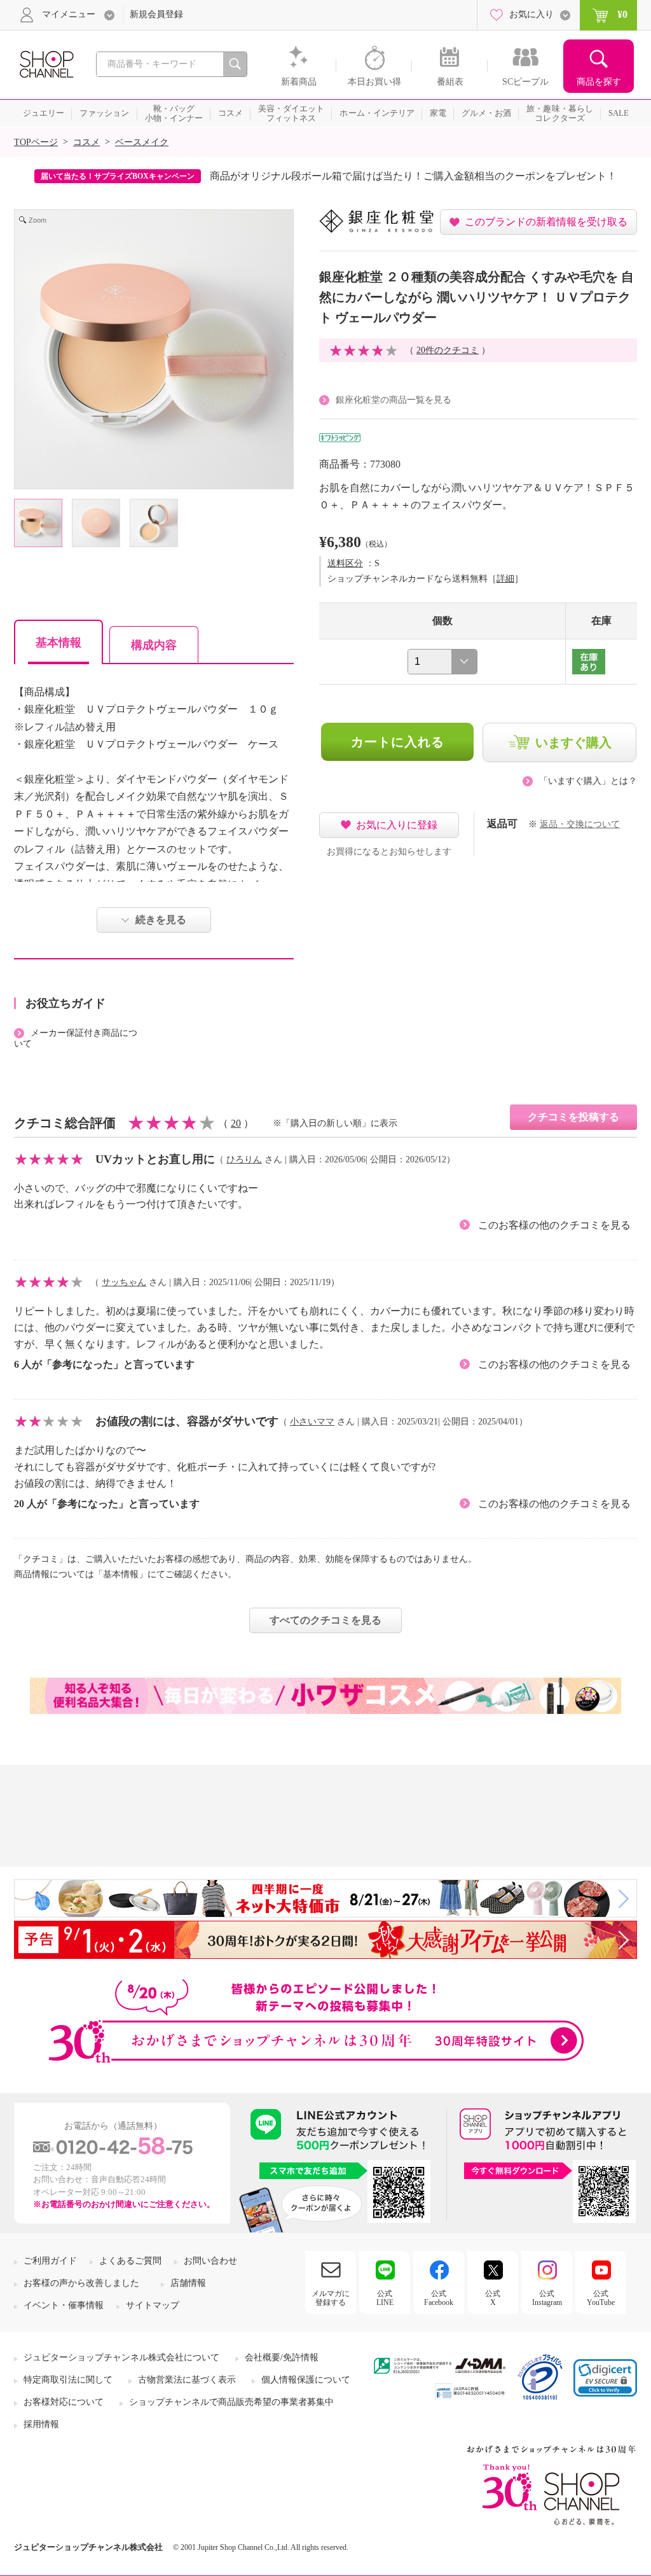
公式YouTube (601, 2298)
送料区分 (345, 563)
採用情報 (41, 2424)
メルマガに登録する (331, 2298)
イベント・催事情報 (64, 2305)
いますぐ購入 (573, 742)
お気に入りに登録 (397, 825)
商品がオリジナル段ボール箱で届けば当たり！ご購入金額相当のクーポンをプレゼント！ (413, 176)
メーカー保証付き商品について (76, 1038)
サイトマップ (153, 2305)
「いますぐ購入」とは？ (588, 781)
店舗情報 (188, 2283)
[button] (605, 2378)
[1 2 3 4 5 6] (442, 662)
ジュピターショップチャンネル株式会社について (121, 2357)
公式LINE (385, 2298)
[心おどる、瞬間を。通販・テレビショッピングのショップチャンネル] (46, 63)
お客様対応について (64, 2402)
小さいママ (312, 1422)
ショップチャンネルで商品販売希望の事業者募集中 (231, 2402)
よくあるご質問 (130, 2261)
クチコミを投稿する (573, 1117)
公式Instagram (547, 2298)
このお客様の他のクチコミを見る (554, 1225)
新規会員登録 (156, 14)
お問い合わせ (210, 2261)
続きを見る (161, 920)
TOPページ (36, 142)
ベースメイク (142, 142)
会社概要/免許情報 (282, 2357)
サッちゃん (124, 1282)
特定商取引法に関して (68, 2380)
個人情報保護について (306, 2380)
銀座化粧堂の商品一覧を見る (394, 400)
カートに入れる (398, 742)
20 (236, 1123)
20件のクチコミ (448, 350)
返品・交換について (580, 824)
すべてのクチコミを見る (325, 1620)
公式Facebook (439, 2298)
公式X (493, 2298)
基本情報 (58, 643)
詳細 (505, 579)
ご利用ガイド (50, 2261)
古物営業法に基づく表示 (187, 2380)
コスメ (86, 142)
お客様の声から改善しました (81, 2283)
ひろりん (244, 1159)
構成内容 (154, 645)
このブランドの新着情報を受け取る (546, 222)
